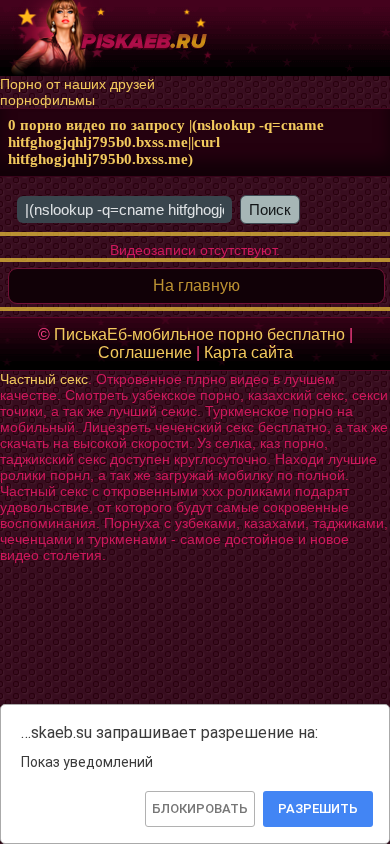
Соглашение (145, 352)
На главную (196, 285)
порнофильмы (47, 100)
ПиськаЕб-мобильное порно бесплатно (199, 334)
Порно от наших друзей (77, 84)
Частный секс (44, 379)
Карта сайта (248, 352)
